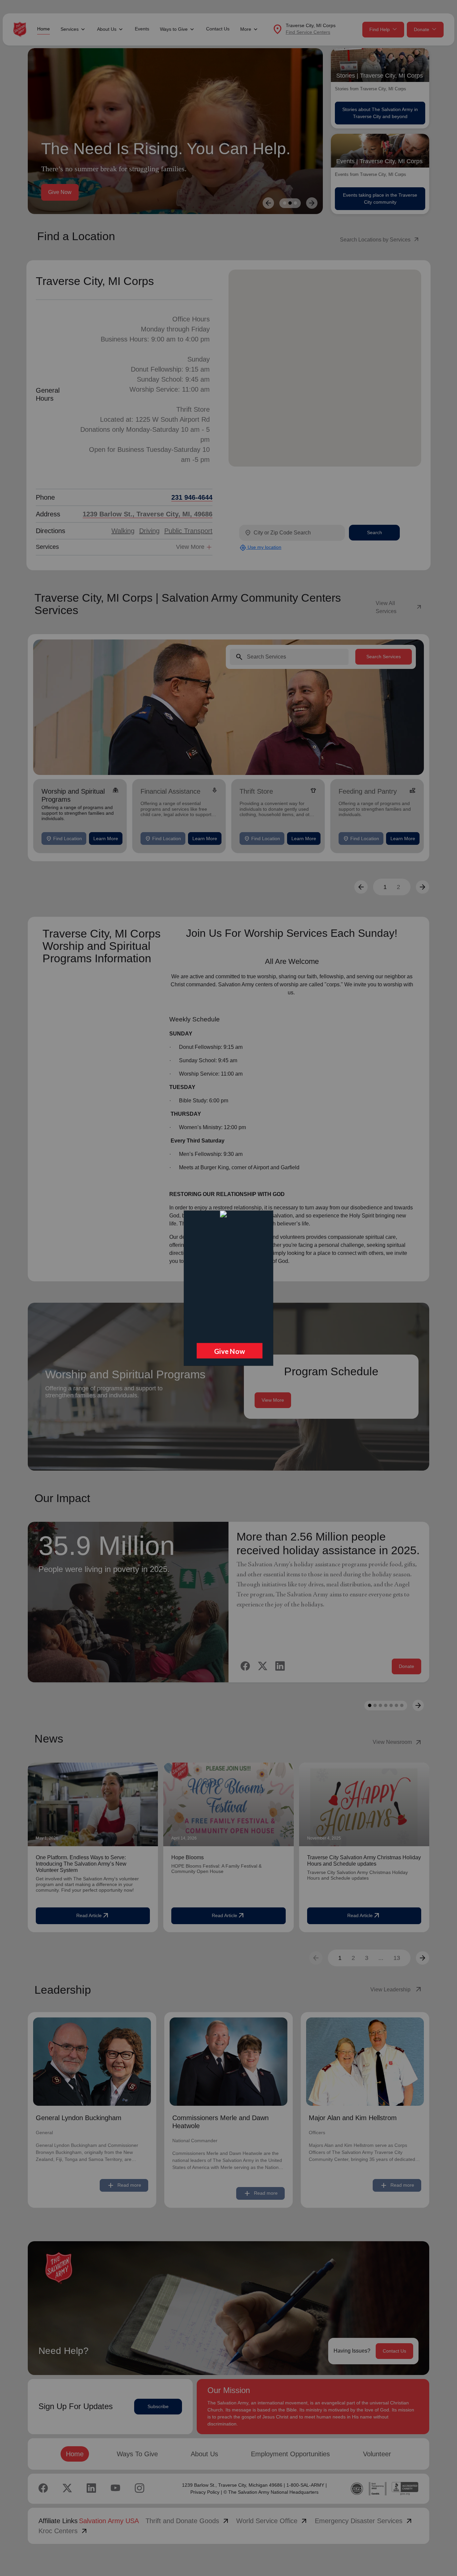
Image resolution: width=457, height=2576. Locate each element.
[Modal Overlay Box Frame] (228, 1288)
